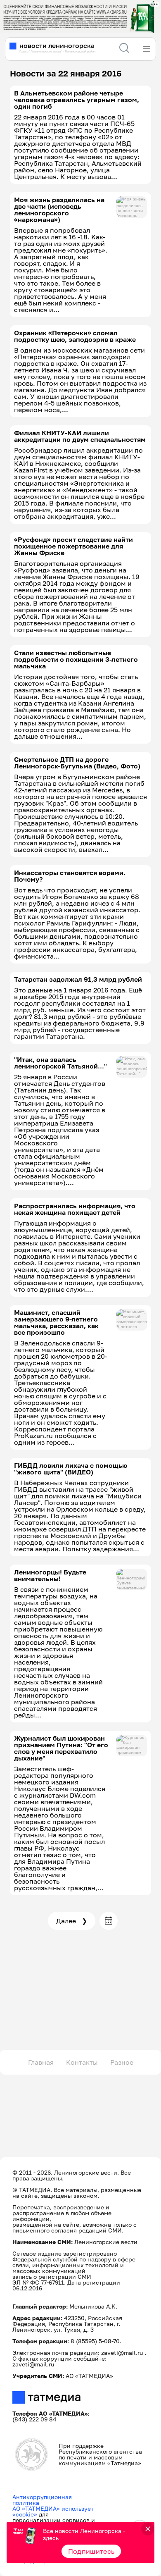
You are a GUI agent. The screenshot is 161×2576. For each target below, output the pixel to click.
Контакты (82, 2062)
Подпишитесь (91, 2551)
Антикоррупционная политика (42, 2500)
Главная (41, 2062)
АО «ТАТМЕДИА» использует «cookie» (53, 2511)
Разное (122, 2062)
